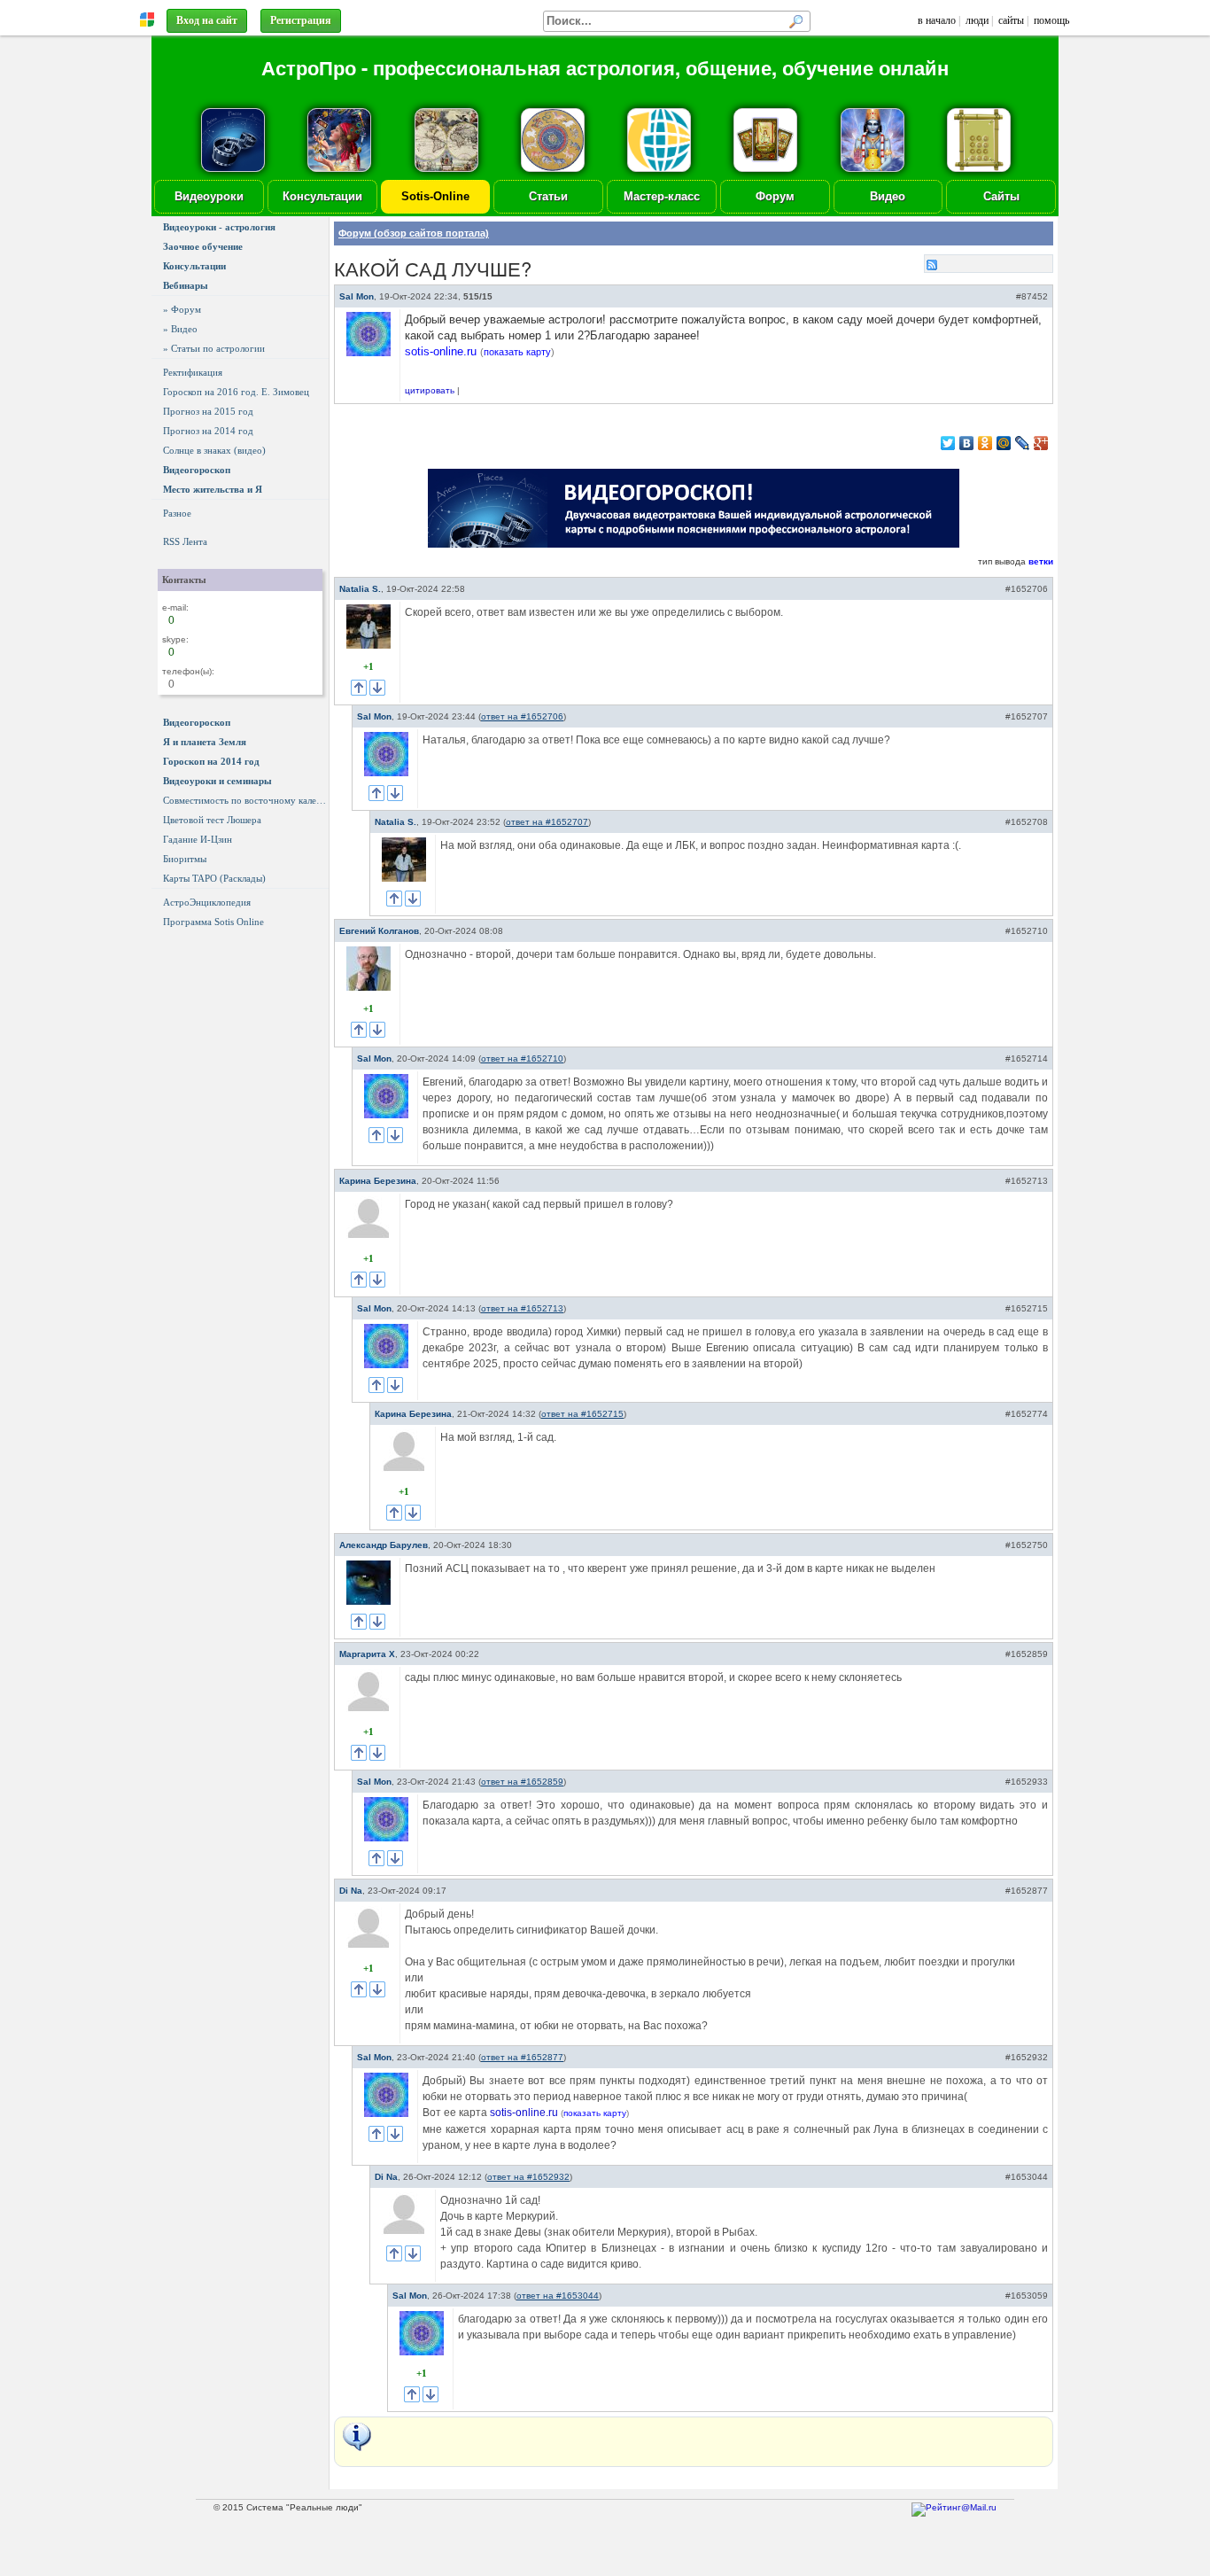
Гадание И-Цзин (198, 839)
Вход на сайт (207, 20)
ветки (1041, 561)
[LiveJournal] (1023, 443)
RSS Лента (185, 541)
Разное (177, 513)
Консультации (322, 196)
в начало (937, 20)
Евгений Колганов (379, 931)
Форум (775, 196)
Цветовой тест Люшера (212, 820)
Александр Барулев (384, 1545)
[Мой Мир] (1004, 443)
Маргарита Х (367, 1654)
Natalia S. (360, 589)
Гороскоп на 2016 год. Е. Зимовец (236, 392)
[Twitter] (948, 443)
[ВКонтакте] (967, 443)
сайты (1011, 20)
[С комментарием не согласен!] (377, 688)
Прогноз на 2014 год (208, 431)
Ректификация (193, 372)
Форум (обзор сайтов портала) (414, 233)
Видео (888, 196)
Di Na (351, 1891)
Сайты (1001, 196)
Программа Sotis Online (213, 922)
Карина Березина (378, 1181)
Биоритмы (185, 859)
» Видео (180, 329)
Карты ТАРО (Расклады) (214, 878)
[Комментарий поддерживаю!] (359, 688)
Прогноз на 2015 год (208, 411)
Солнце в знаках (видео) (214, 450)
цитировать (430, 390)
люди (977, 20)
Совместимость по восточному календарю (246, 800)
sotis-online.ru (441, 351)
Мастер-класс (662, 196)
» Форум (182, 309)
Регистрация (301, 20)
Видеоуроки (209, 196)
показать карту (517, 352)
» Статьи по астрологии (214, 348)
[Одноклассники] (985, 443)
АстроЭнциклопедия (207, 902)
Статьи (548, 196)
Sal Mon (357, 296)
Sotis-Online (435, 196)
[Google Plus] (1041, 443)
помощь (1051, 20)
